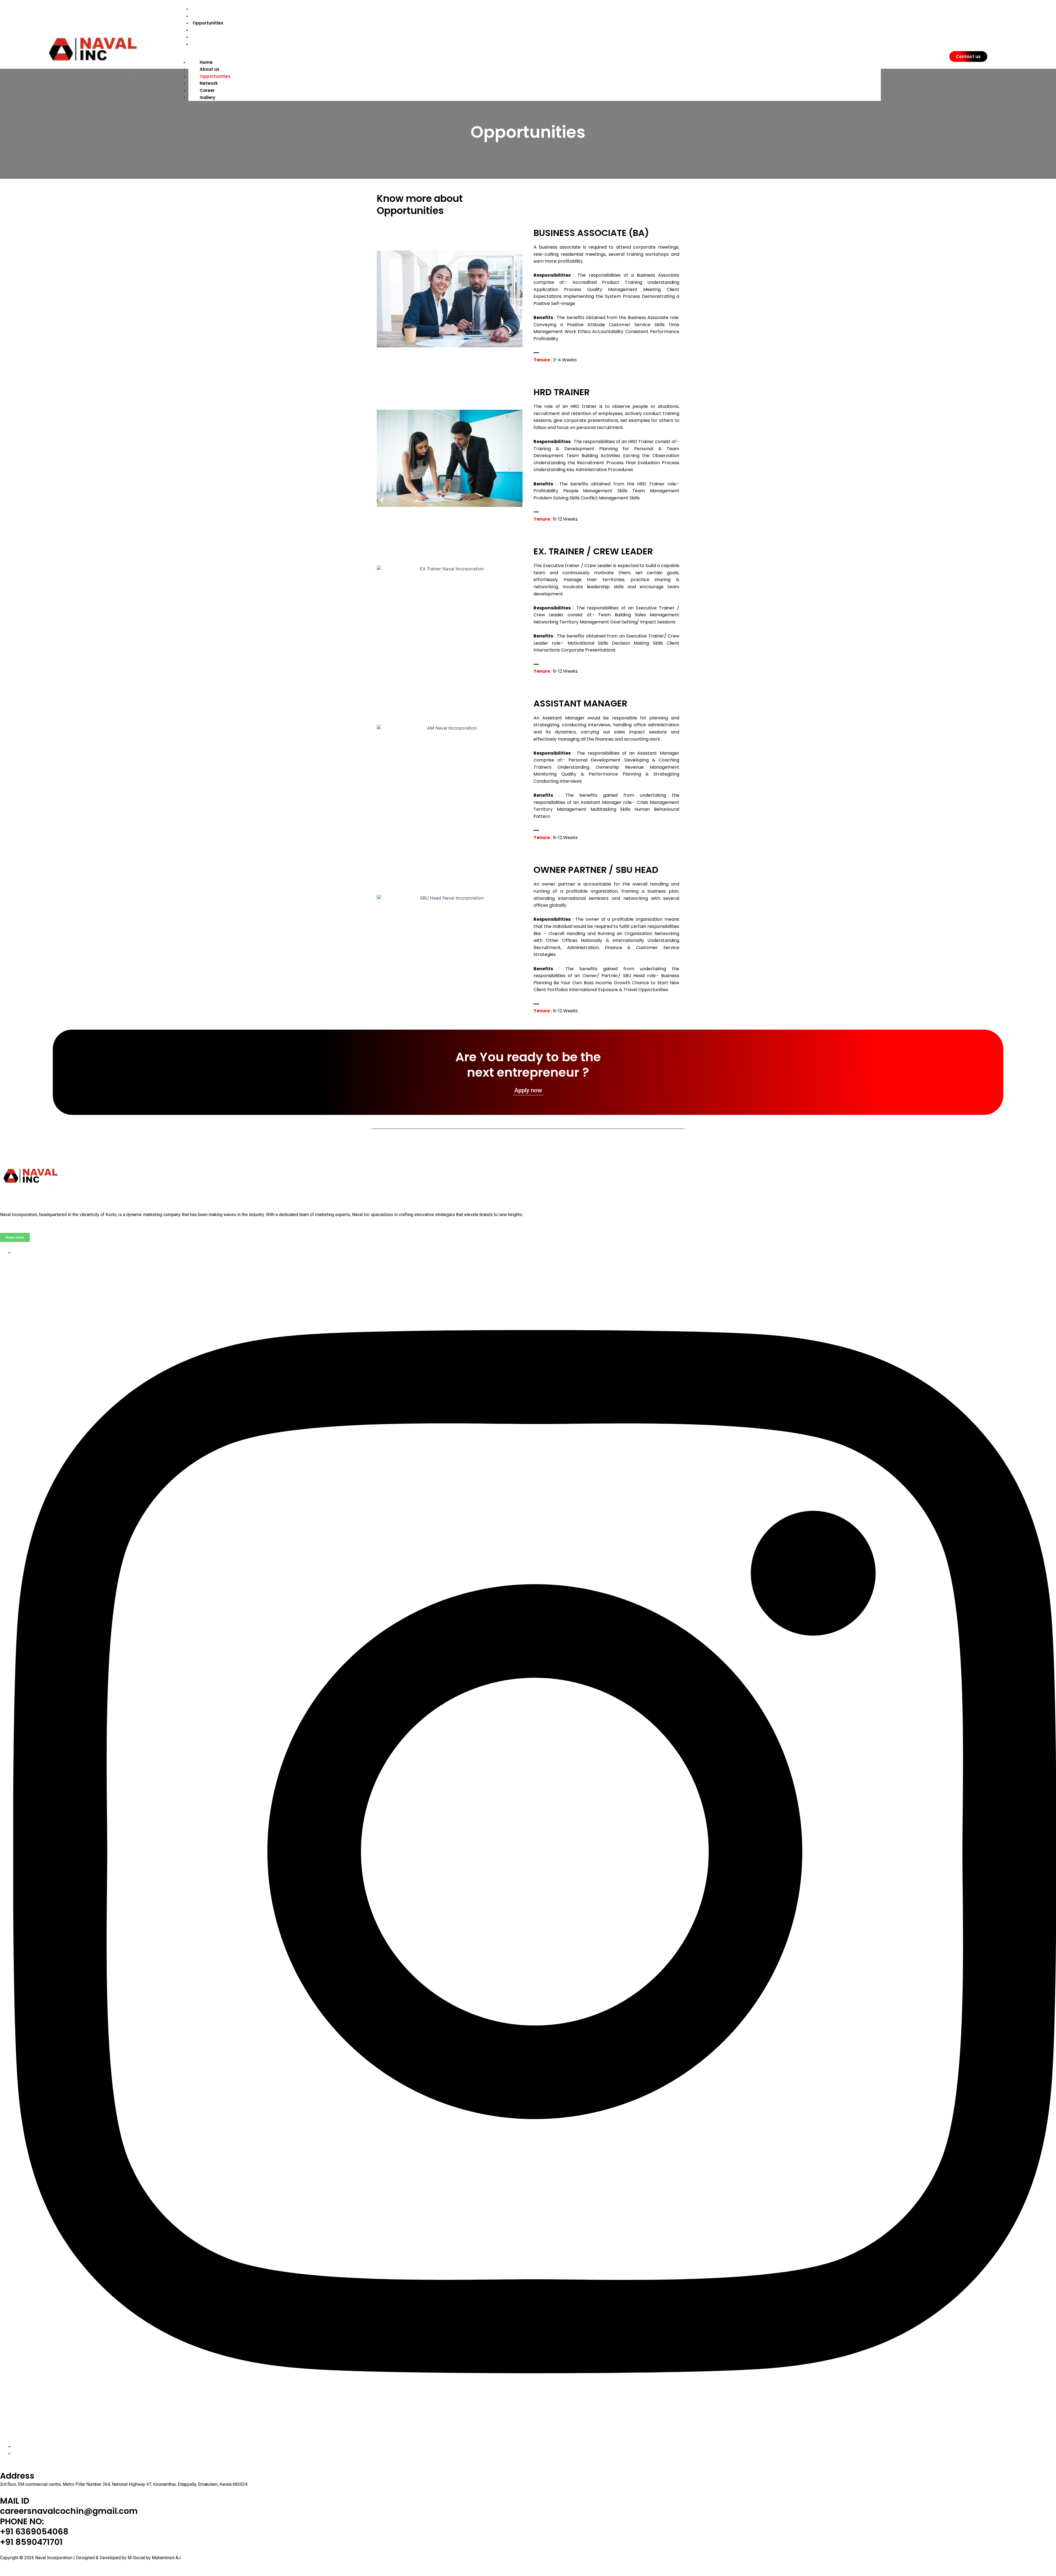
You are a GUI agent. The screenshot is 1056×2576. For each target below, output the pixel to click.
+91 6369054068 (34, 2532)
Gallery (200, 44)
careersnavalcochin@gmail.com (69, 2511)
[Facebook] (535, 2446)
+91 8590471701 (31, 2542)
